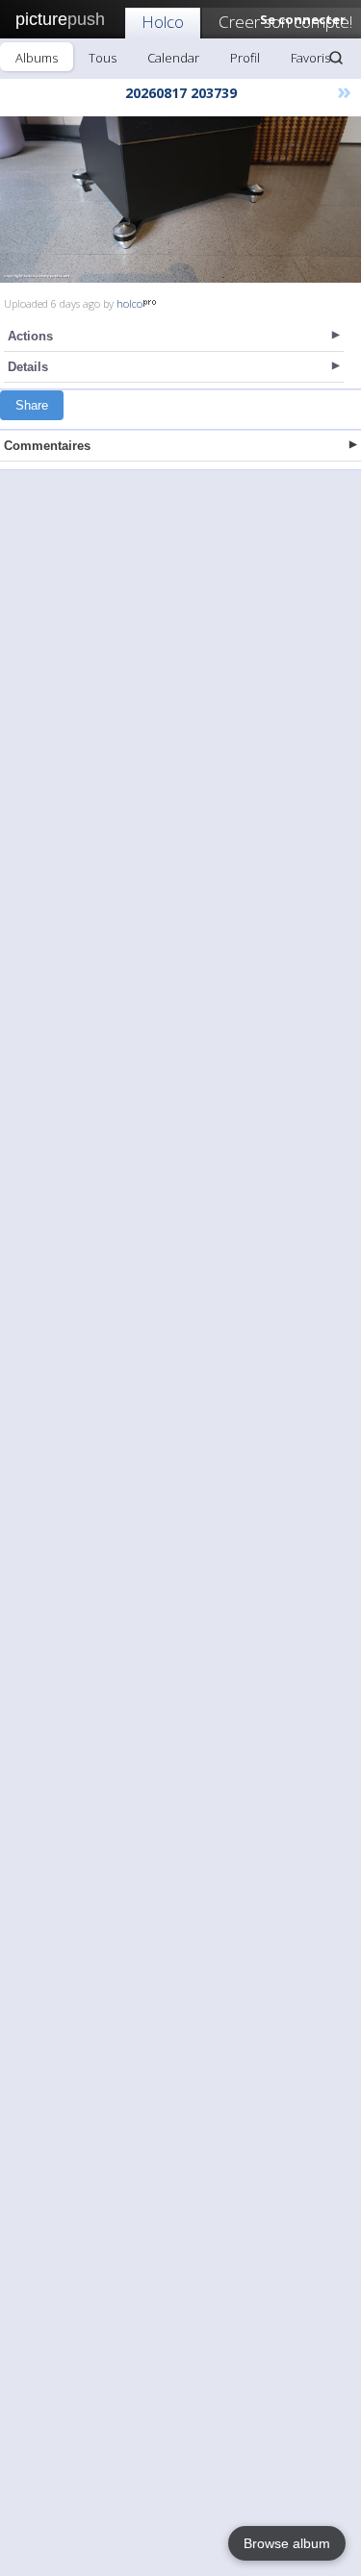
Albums (37, 58)
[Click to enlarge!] (180, 200)
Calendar (173, 58)
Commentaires (47, 446)
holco (129, 303)
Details (28, 367)
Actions (30, 336)
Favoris (310, 58)
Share (32, 405)
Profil (245, 58)
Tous (103, 58)
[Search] (336, 58)
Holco (163, 22)
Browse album (287, 2543)
